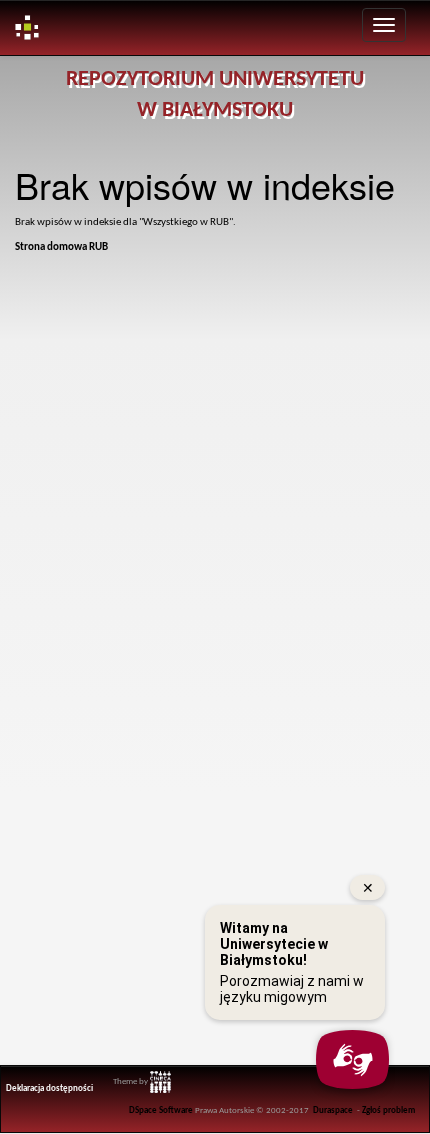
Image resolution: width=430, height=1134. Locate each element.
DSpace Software (161, 1111)
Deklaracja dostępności (49, 1089)
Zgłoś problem (388, 1111)
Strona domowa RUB (61, 247)
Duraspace (333, 1111)
